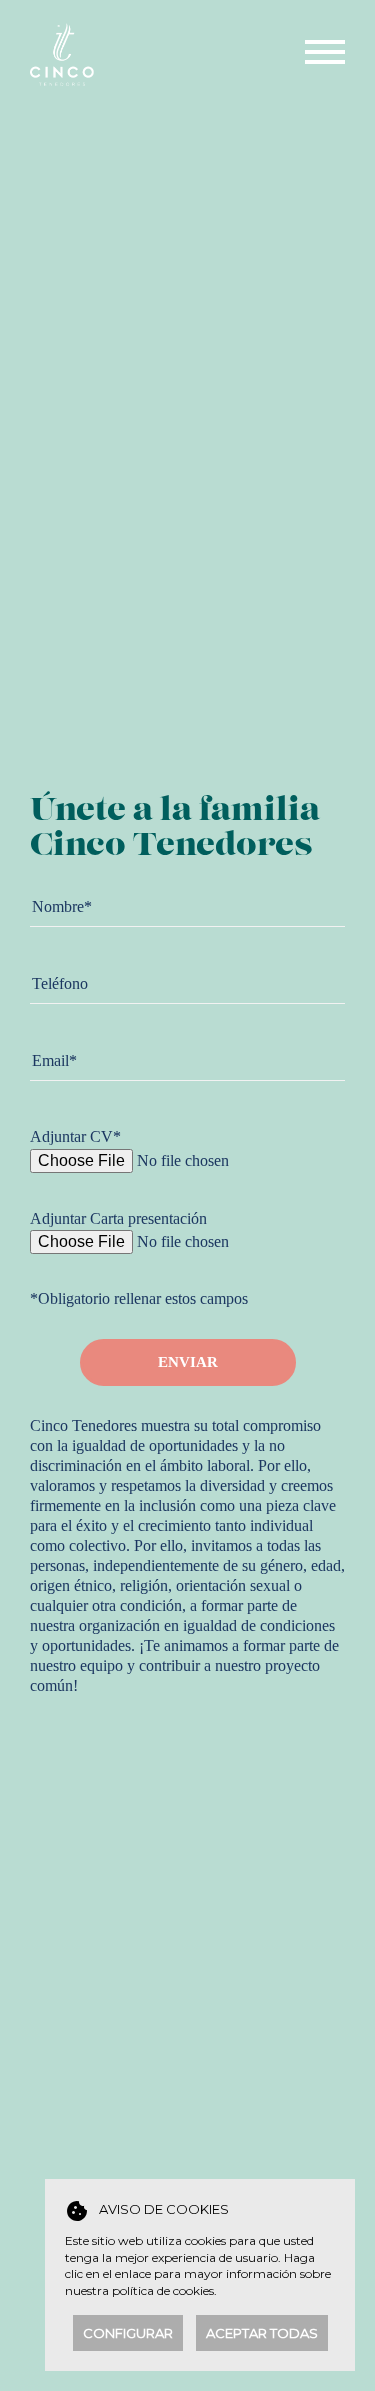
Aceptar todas (262, 2333)
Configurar (128, 2333)
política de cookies (163, 2290)
